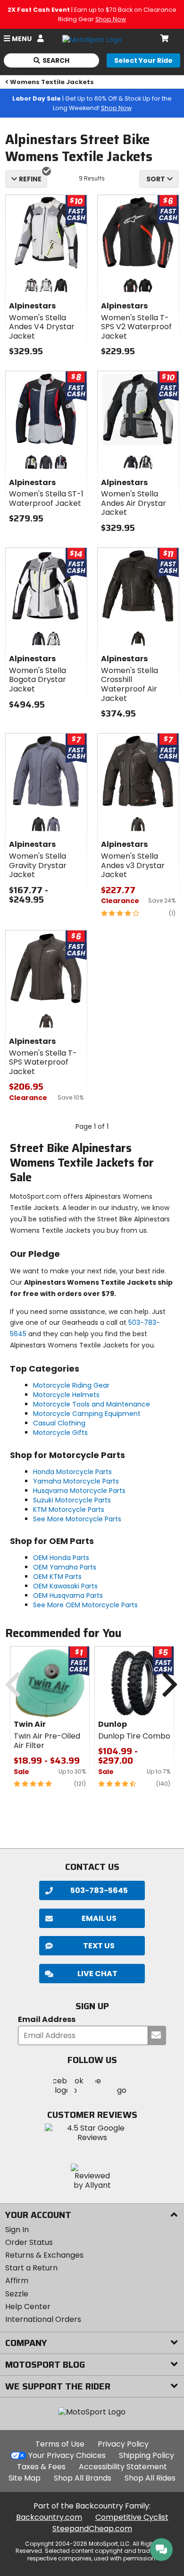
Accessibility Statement (123, 2467)
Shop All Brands (83, 2478)
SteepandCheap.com (92, 2529)
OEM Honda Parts (61, 1558)
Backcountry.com (49, 2517)
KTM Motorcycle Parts (69, 1510)
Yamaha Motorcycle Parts (76, 1481)
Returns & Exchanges (44, 2255)
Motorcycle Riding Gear (71, 1385)
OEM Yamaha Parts (65, 1567)
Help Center (28, 2307)
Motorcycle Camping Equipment (87, 1414)
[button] (92, 1974)
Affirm (17, 2281)
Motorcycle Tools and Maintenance (92, 1404)
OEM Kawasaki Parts (65, 1586)
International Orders (43, 2319)
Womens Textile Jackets (52, 82)
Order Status (29, 2242)
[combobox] (159, 179)
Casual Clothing (59, 1423)
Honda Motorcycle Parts (72, 1472)
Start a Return (31, 2268)
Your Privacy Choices (67, 2455)
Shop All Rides (150, 2478)
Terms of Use (60, 2444)
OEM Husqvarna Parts (68, 1595)
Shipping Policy (146, 2455)
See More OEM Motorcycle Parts (85, 1605)
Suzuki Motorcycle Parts (72, 1500)
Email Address (47, 2020)
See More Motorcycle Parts (77, 1519)
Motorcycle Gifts (60, 1433)
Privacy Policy (123, 2444)
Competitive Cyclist (132, 2517)
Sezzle (17, 2294)
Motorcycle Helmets (66, 1395)
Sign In (17, 2230)
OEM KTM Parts (57, 1577)
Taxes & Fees (41, 2467)
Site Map (25, 2478)
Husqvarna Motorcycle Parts (79, 1491)
